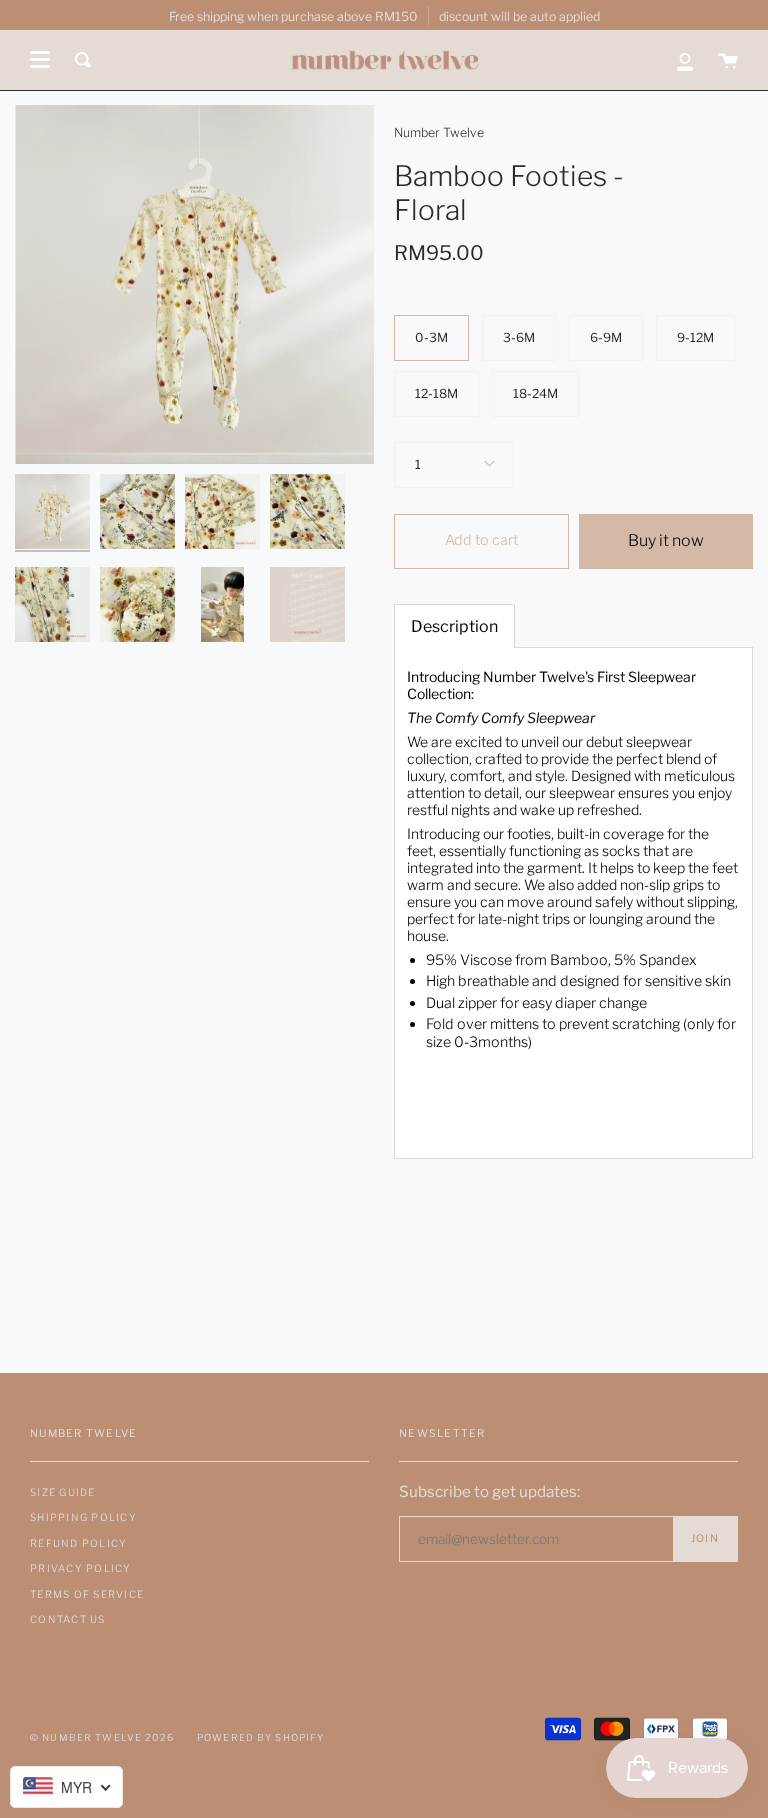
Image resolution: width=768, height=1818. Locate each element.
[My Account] (685, 60)
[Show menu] (40, 60)
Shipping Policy (83, 1517)
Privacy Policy (81, 1568)
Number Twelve (439, 132)
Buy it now (666, 540)
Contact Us (68, 1619)
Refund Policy (78, 1543)
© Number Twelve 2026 (102, 1737)
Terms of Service (87, 1594)
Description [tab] (454, 626)
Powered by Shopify (261, 1737)
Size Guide (63, 1492)
